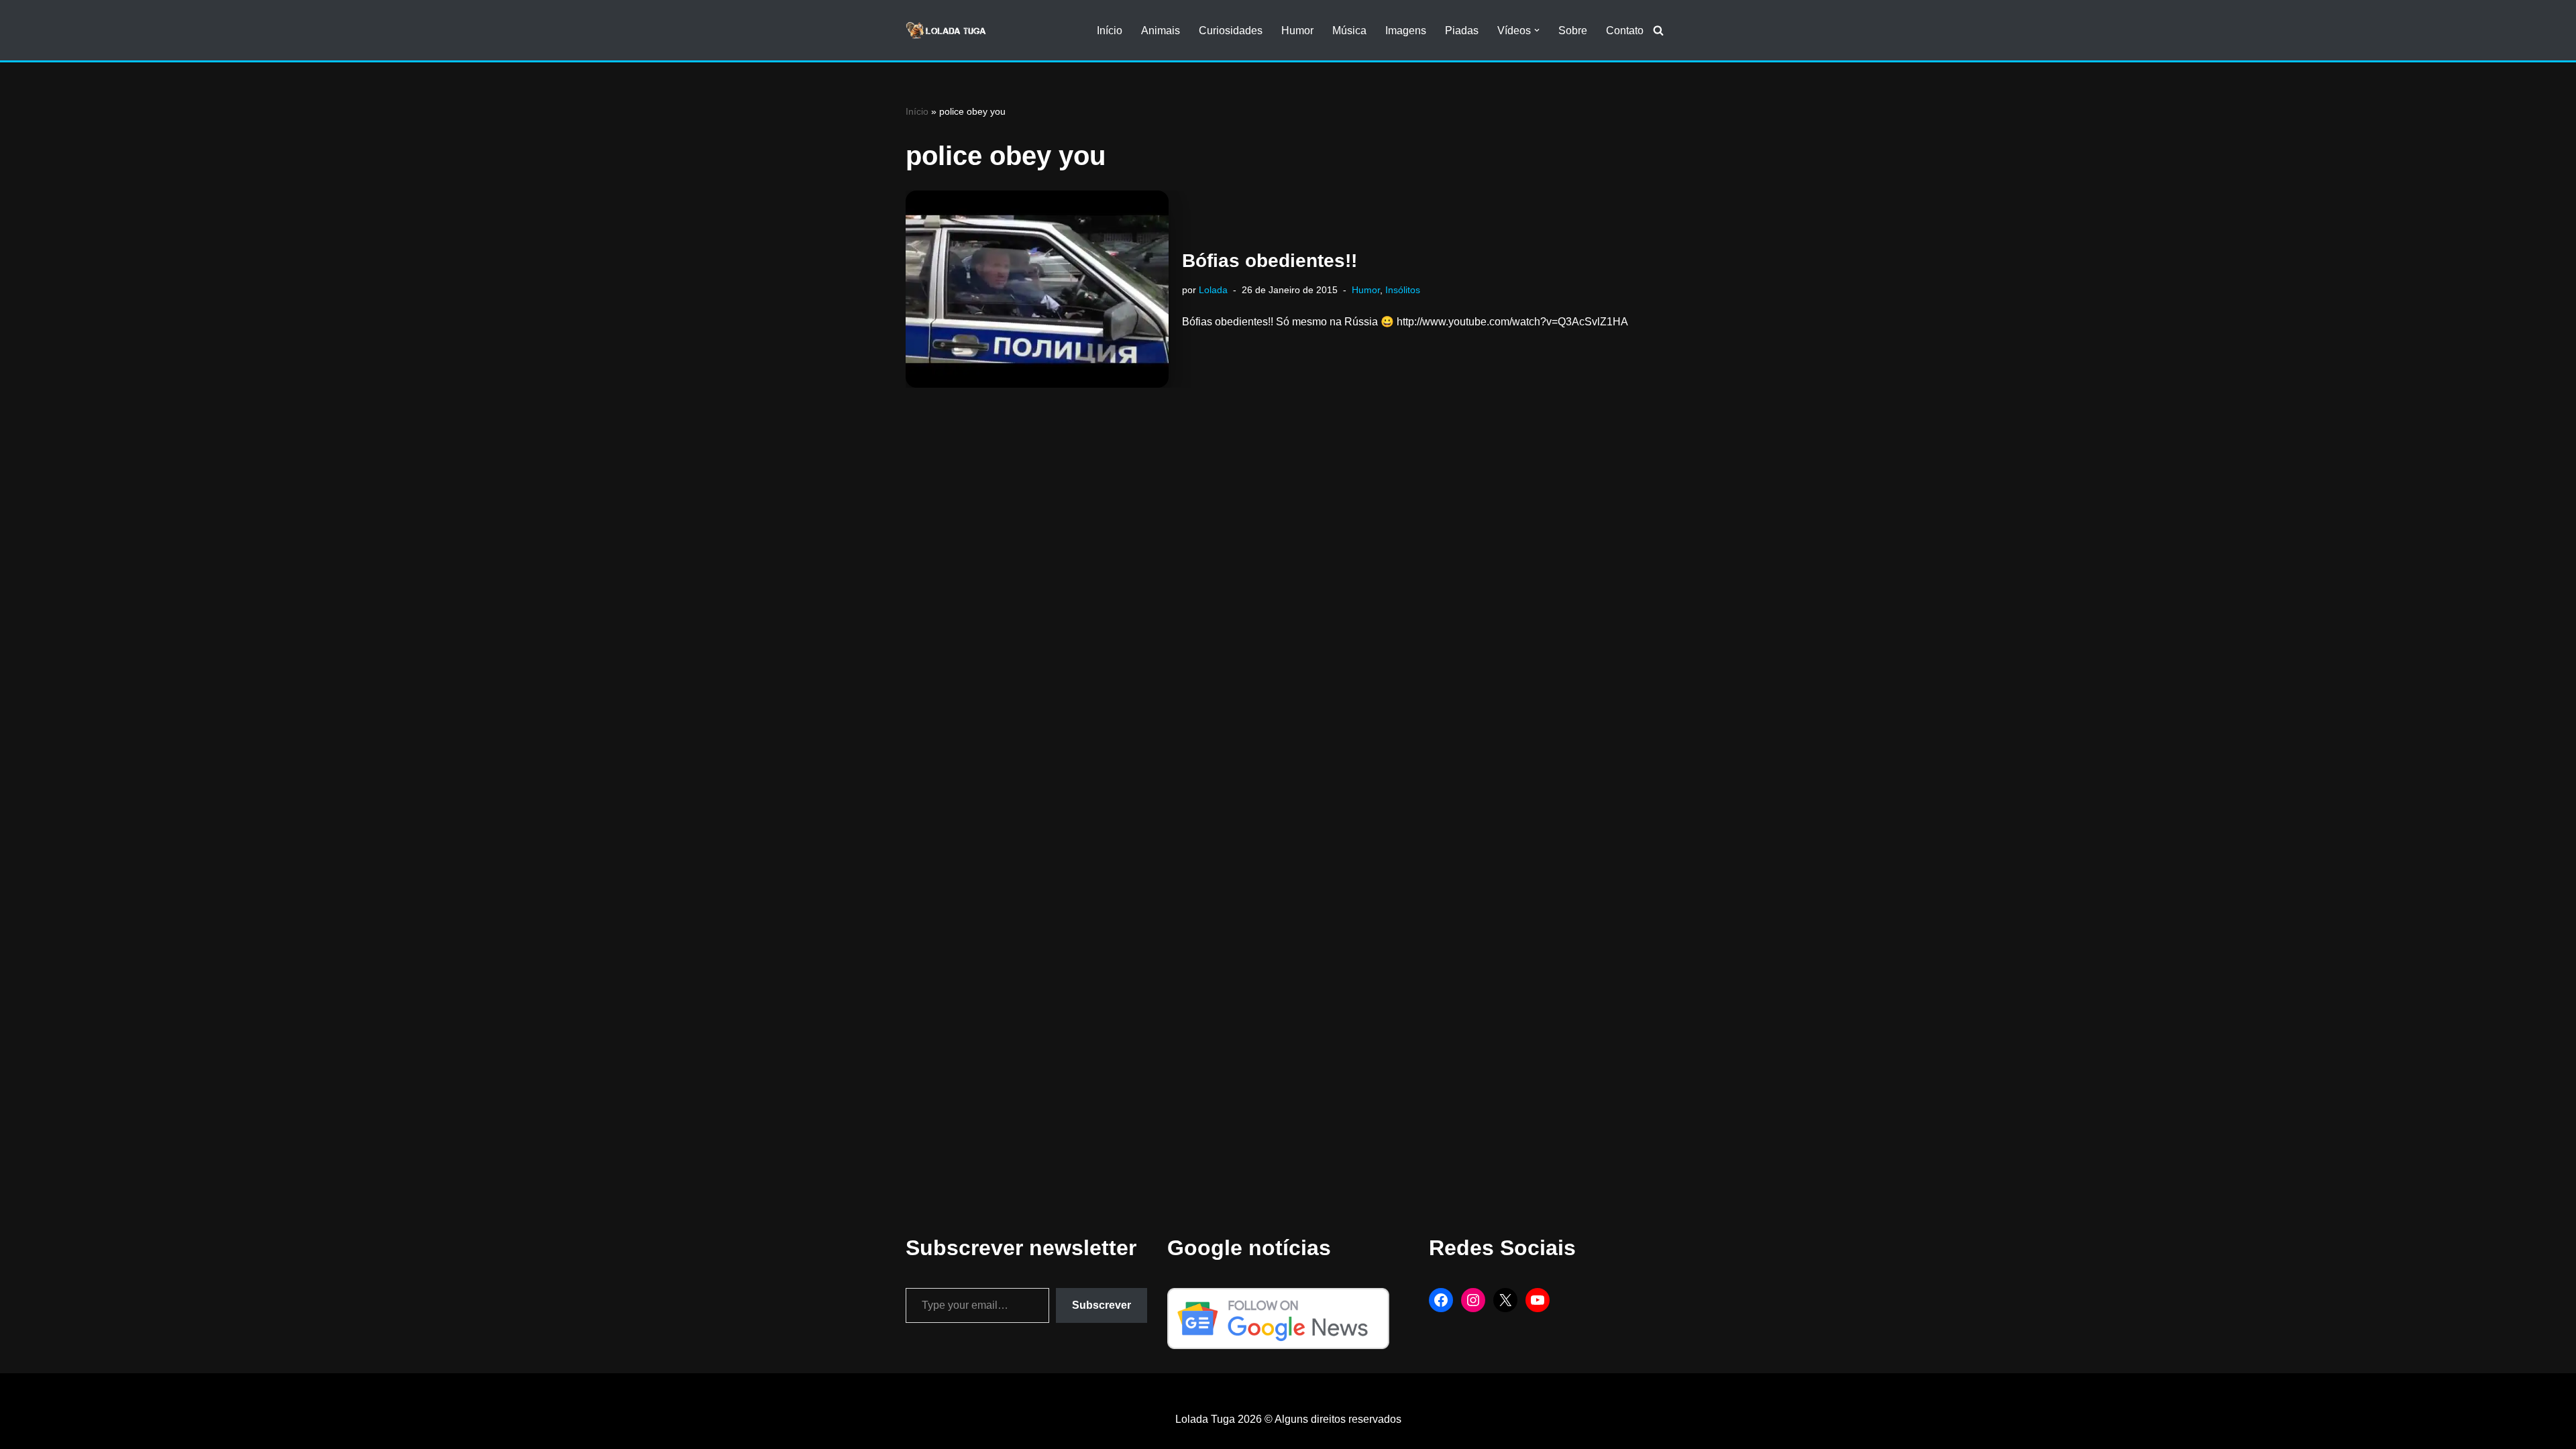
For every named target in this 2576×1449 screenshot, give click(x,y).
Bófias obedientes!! (1270, 261)
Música (1349, 31)
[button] (1537, 30)
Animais (1161, 31)
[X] (1505, 1300)
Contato (1625, 31)
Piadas (1462, 31)
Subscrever (1102, 1305)
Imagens (1406, 31)
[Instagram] (1473, 1300)
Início (1110, 31)
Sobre (1573, 31)
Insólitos (1403, 290)
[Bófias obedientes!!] (1037, 289)
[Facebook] (1441, 1300)
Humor (1297, 31)
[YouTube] (1538, 1300)
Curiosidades (1231, 31)
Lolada (1213, 290)
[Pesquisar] (1658, 30)
